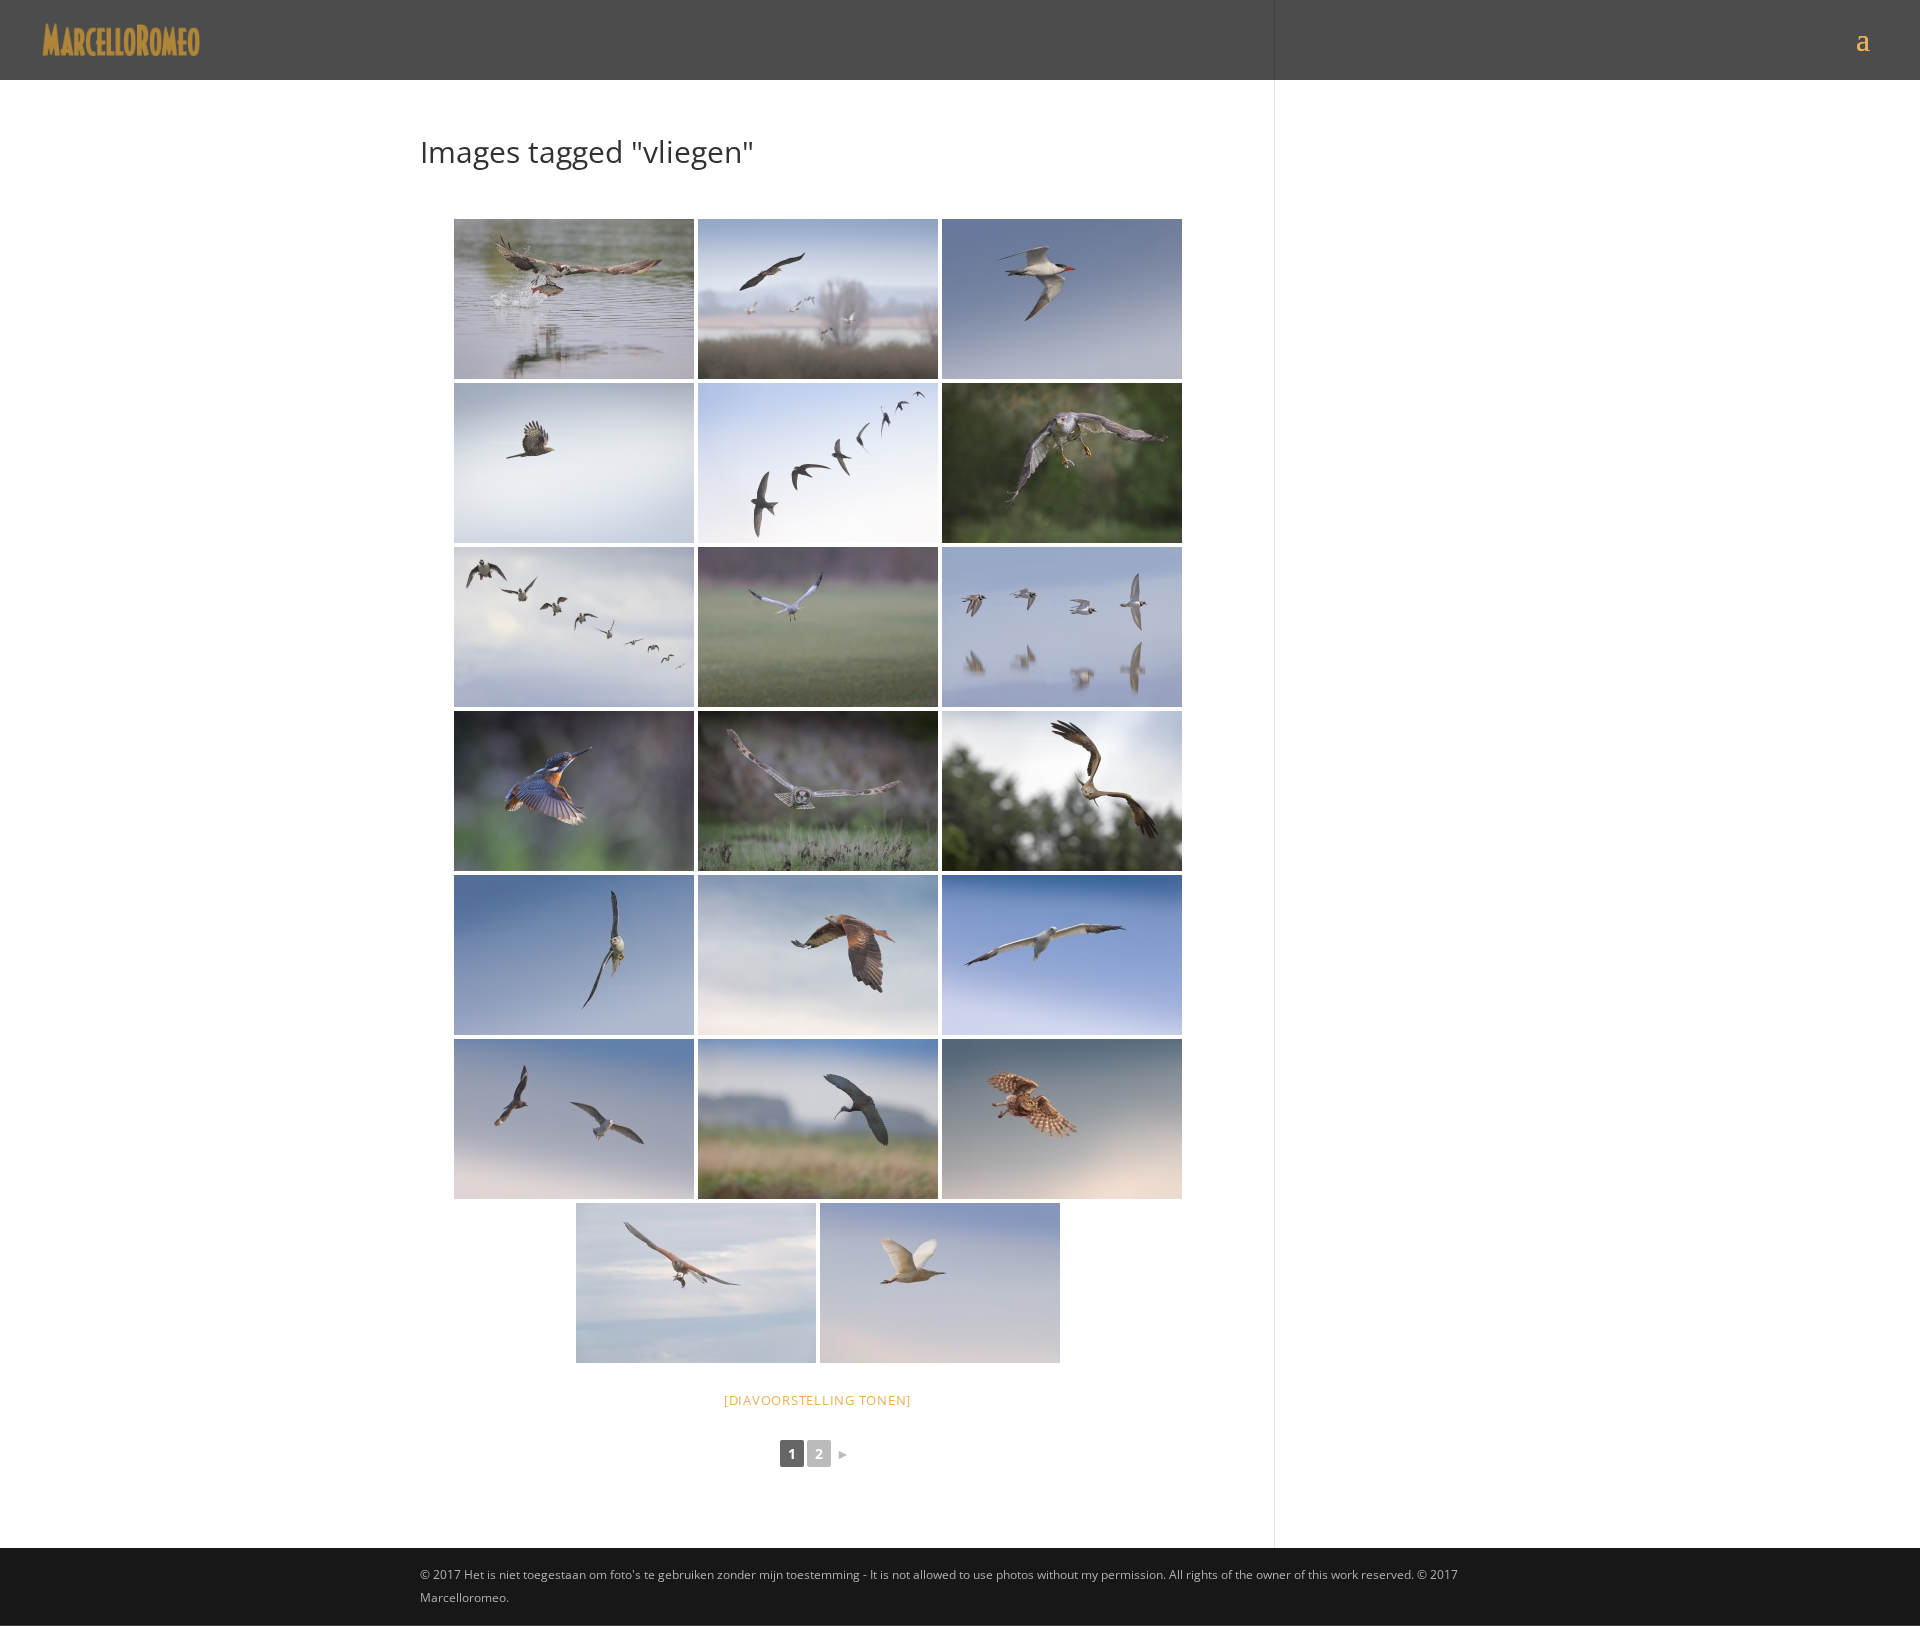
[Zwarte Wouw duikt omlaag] (1062, 791)
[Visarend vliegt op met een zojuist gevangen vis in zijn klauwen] (574, 299)
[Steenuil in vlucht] (1062, 1119)
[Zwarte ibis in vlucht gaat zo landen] (818, 1119)
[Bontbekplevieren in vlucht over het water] (1062, 627)
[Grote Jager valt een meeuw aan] (574, 1119)
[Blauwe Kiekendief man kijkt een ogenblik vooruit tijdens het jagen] (818, 627)
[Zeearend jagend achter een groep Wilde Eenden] (818, 299)
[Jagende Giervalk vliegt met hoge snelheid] (574, 955)
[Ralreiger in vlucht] (940, 1283)
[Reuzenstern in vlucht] (1062, 299)
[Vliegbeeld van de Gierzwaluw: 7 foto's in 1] (818, 463)
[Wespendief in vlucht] (574, 463)
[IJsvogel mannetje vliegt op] (574, 791)
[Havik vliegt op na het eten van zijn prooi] (1062, 463)
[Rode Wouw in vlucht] (818, 955)
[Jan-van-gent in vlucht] (1062, 955)
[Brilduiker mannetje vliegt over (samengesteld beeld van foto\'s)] (574, 627)
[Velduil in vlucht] (818, 791)
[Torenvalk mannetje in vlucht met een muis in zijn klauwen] (696, 1283)
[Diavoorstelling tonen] (817, 1400)
